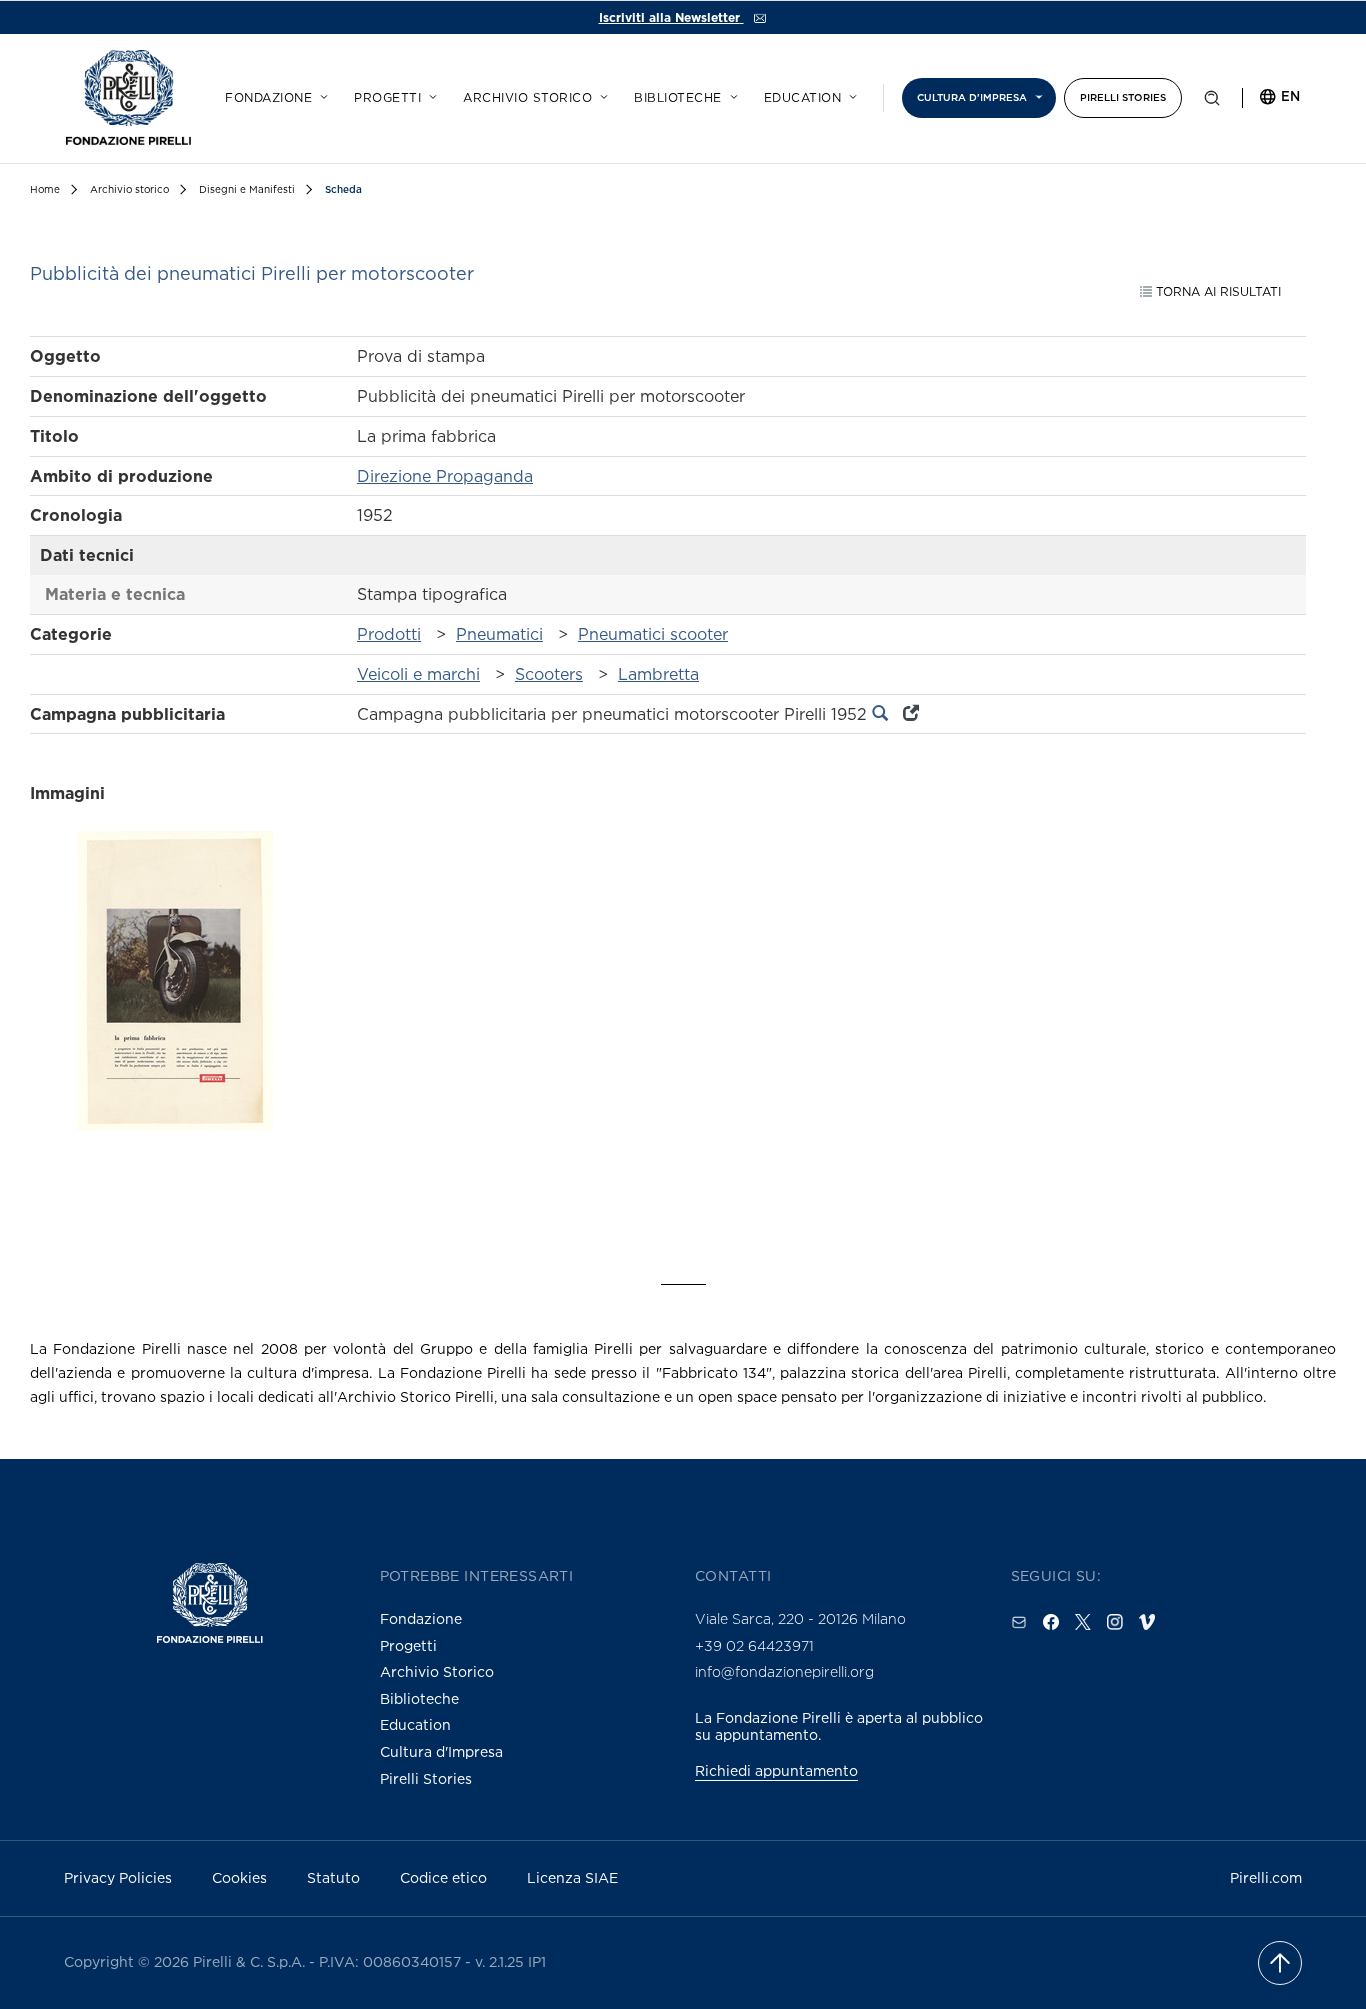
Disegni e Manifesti (247, 189)
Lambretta (658, 674)
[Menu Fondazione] (321, 94)
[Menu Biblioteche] (731, 94)
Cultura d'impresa (972, 97)
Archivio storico (527, 98)
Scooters (549, 674)
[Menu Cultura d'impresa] (1036, 94)
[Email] (1019, 1622)
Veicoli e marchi (418, 674)
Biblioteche (678, 98)
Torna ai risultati (1216, 291)
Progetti (387, 98)
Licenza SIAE (572, 1877)
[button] (1212, 102)
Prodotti (389, 634)
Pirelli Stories (1123, 97)
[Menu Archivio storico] (601, 94)
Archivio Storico (437, 1671)
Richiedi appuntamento (776, 1770)
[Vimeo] (1147, 1622)
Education (803, 98)
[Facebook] (1051, 1622)
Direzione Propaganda (445, 476)
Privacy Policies (118, 1877)
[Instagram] (1115, 1622)
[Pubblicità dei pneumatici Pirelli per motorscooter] (174, 1016)
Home (45, 189)
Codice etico (443, 1877)
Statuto (333, 1877)
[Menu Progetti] (430, 94)
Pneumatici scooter (653, 634)
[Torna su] (1280, 1963)
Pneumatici (499, 634)
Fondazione (268, 98)
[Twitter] (1083, 1622)
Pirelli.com (1266, 1877)
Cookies (239, 1877)
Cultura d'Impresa (441, 1751)
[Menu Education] (850, 94)
